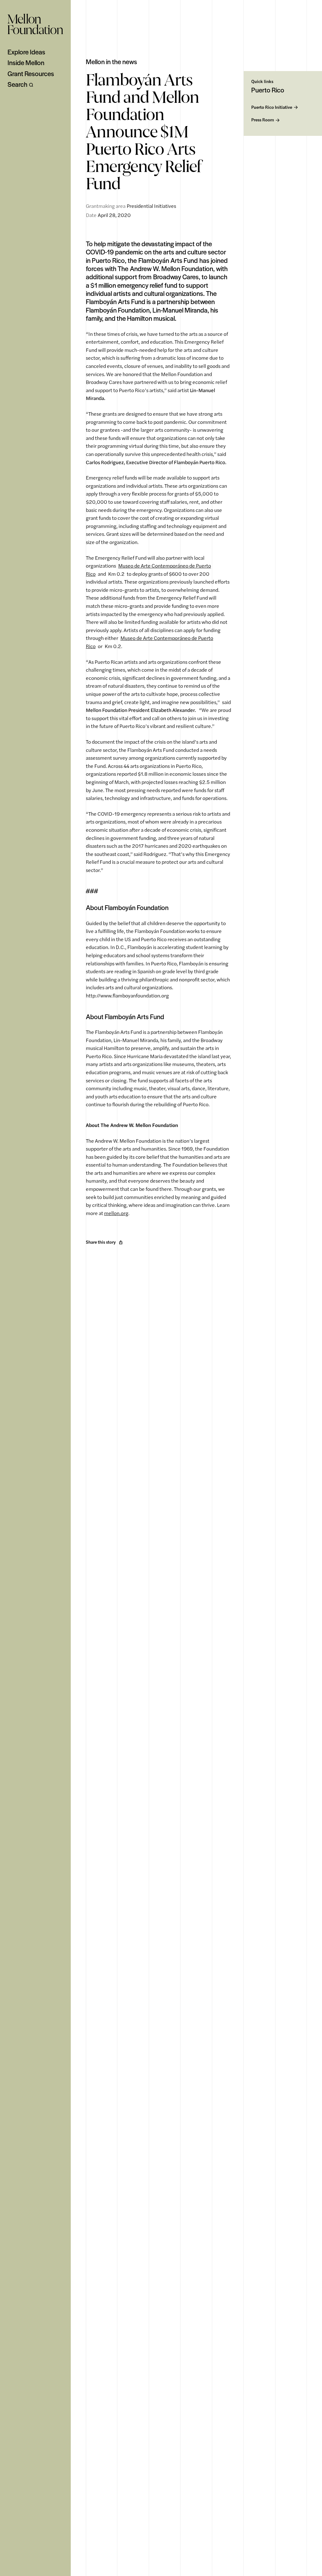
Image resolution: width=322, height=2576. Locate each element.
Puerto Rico (272, 107)
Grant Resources (31, 74)
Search (17, 84)
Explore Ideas (26, 52)
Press (263, 120)
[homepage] (35, 24)
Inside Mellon (26, 63)
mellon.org (116, 1213)
